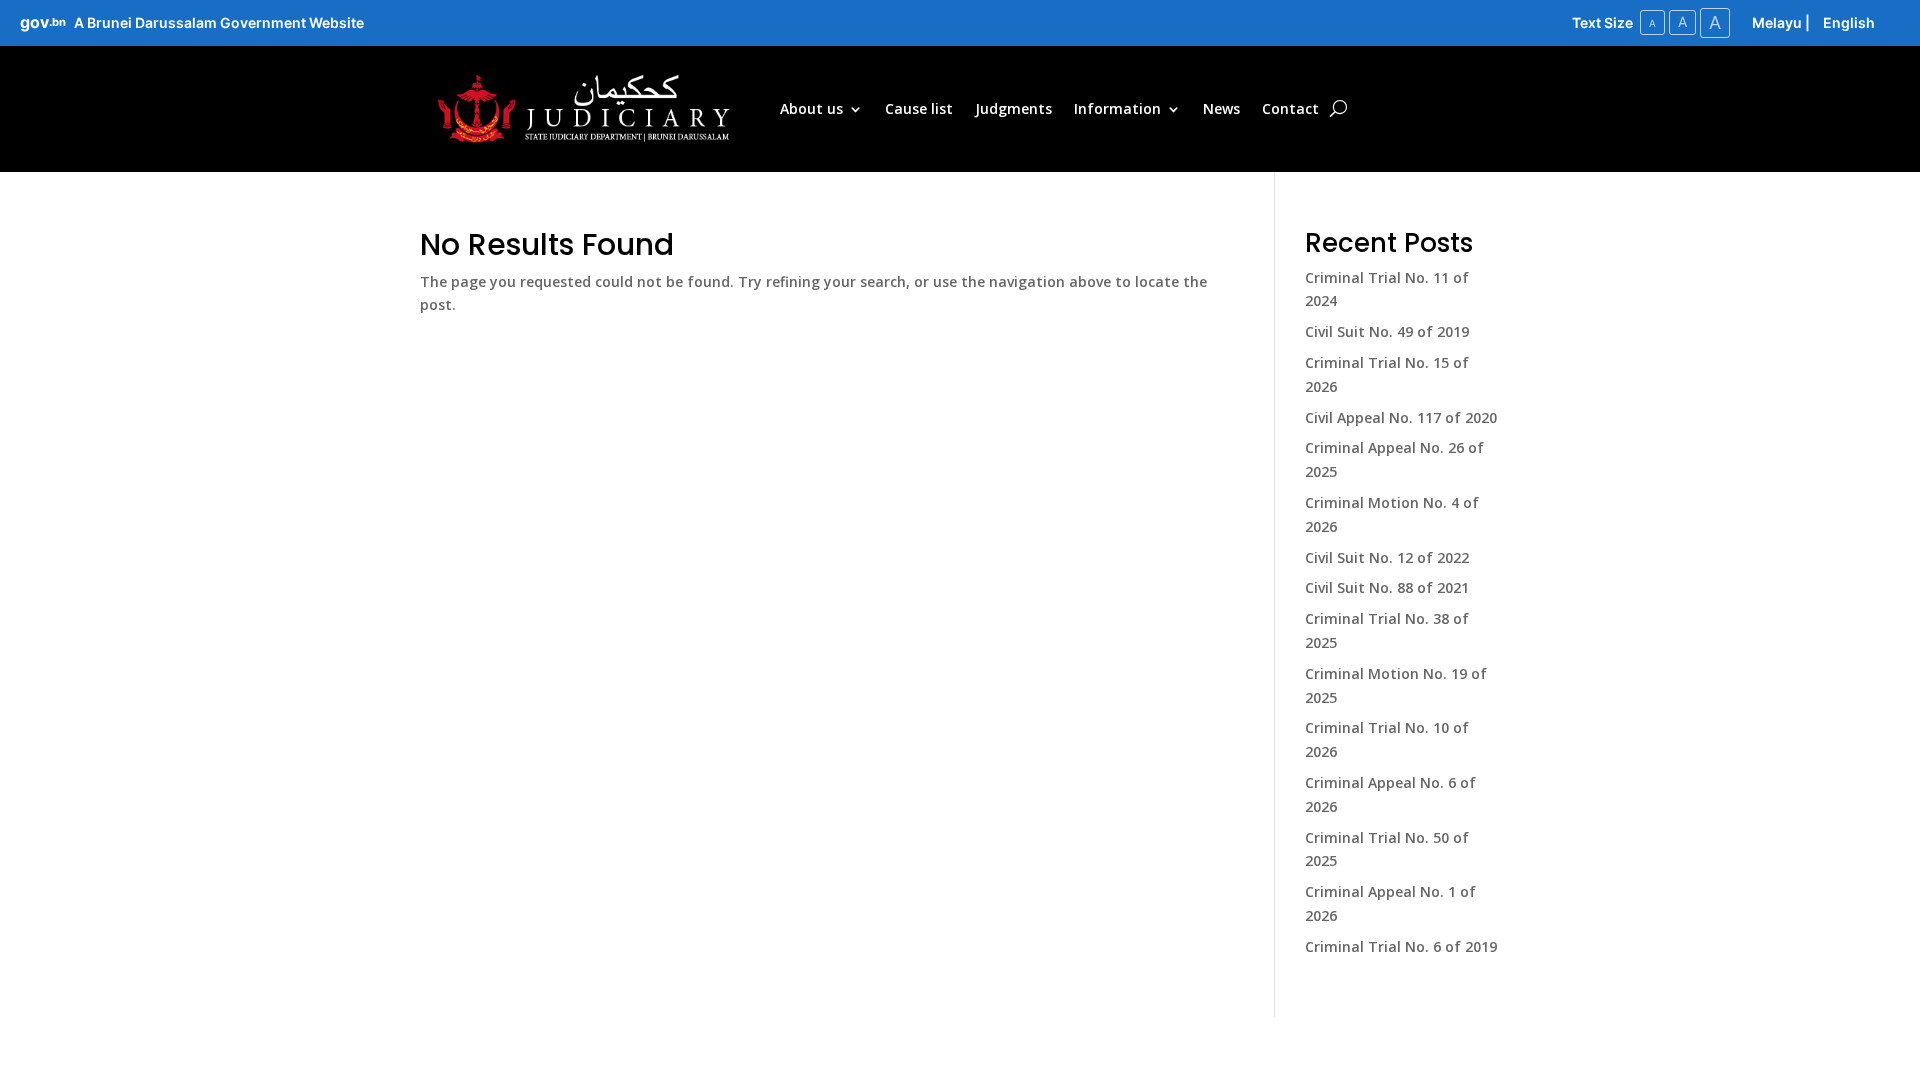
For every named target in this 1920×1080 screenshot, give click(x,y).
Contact (1290, 108)
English (1849, 22)
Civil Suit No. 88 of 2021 (1387, 587)
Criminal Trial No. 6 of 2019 (1401, 946)
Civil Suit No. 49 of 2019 (1387, 331)
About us (811, 108)
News (1221, 108)
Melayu (1777, 22)
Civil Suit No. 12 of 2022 (1387, 557)
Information (1117, 108)
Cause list (919, 108)
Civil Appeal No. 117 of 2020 (1401, 417)
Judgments (1013, 108)
